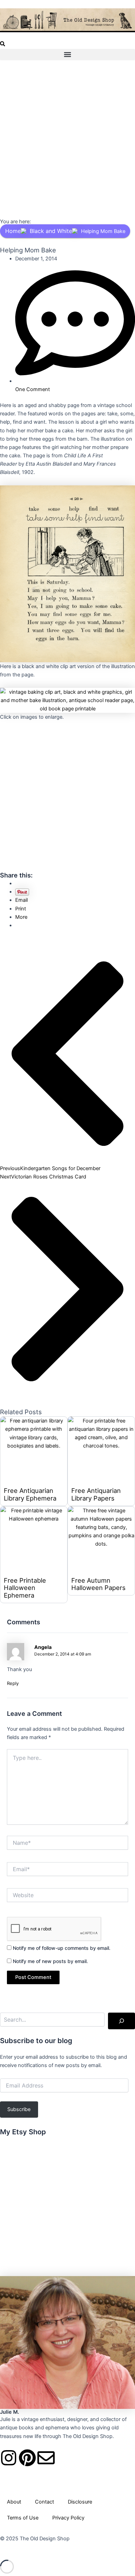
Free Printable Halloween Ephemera (25, 1588)
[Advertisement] (67, 140)
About (14, 2502)
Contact (44, 2502)
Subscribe (19, 2109)
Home (13, 231)
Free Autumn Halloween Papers (98, 1584)
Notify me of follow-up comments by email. (62, 1948)
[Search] (121, 2021)
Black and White (51, 231)
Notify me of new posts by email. (50, 1961)
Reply (13, 1683)
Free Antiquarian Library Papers (96, 1494)
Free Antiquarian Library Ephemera (30, 1494)
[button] (3, 45)
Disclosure (80, 2502)
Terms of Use (23, 2518)
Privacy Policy (68, 2518)
